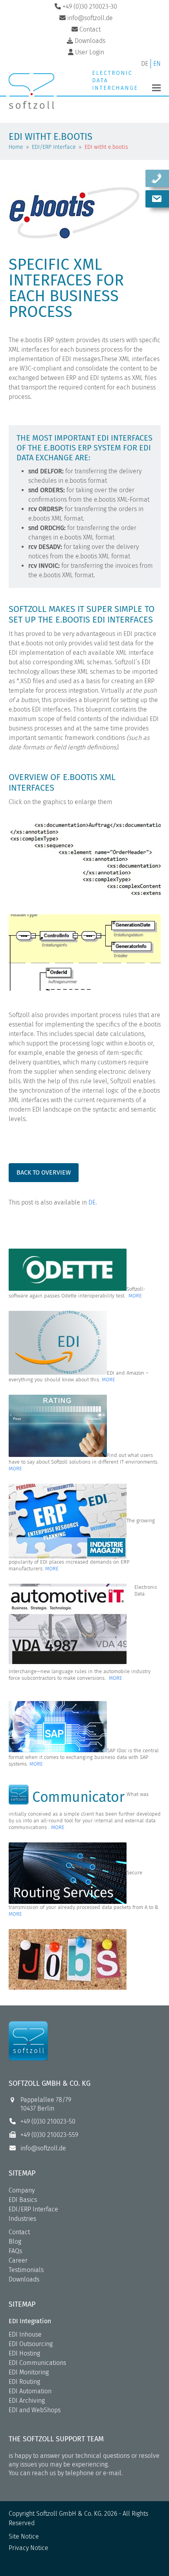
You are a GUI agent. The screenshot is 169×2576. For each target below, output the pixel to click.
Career (18, 2260)
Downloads (24, 2279)
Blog (15, 2241)
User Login (90, 52)
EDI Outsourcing (31, 2344)
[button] (156, 88)
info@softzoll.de (43, 2148)
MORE (135, 1296)
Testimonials (26, 2270)
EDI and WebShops (35, 2410)
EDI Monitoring (29, 2372)
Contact (19, 2232)
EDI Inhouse (25, 2334)
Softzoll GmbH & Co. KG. (69, 2514)
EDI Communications (37, 2363)
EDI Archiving (27, 2401)
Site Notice (24, 2536)
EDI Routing (24, 2382)
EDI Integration (30, 2321)
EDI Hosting (24, 2353)
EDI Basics (23, 2200)
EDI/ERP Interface (33, 2209)
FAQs (15, 2251)
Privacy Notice (28, 2548)
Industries (22, 2219)
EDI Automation (30, 2391)
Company (22, 2190)
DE (92, 1202)
